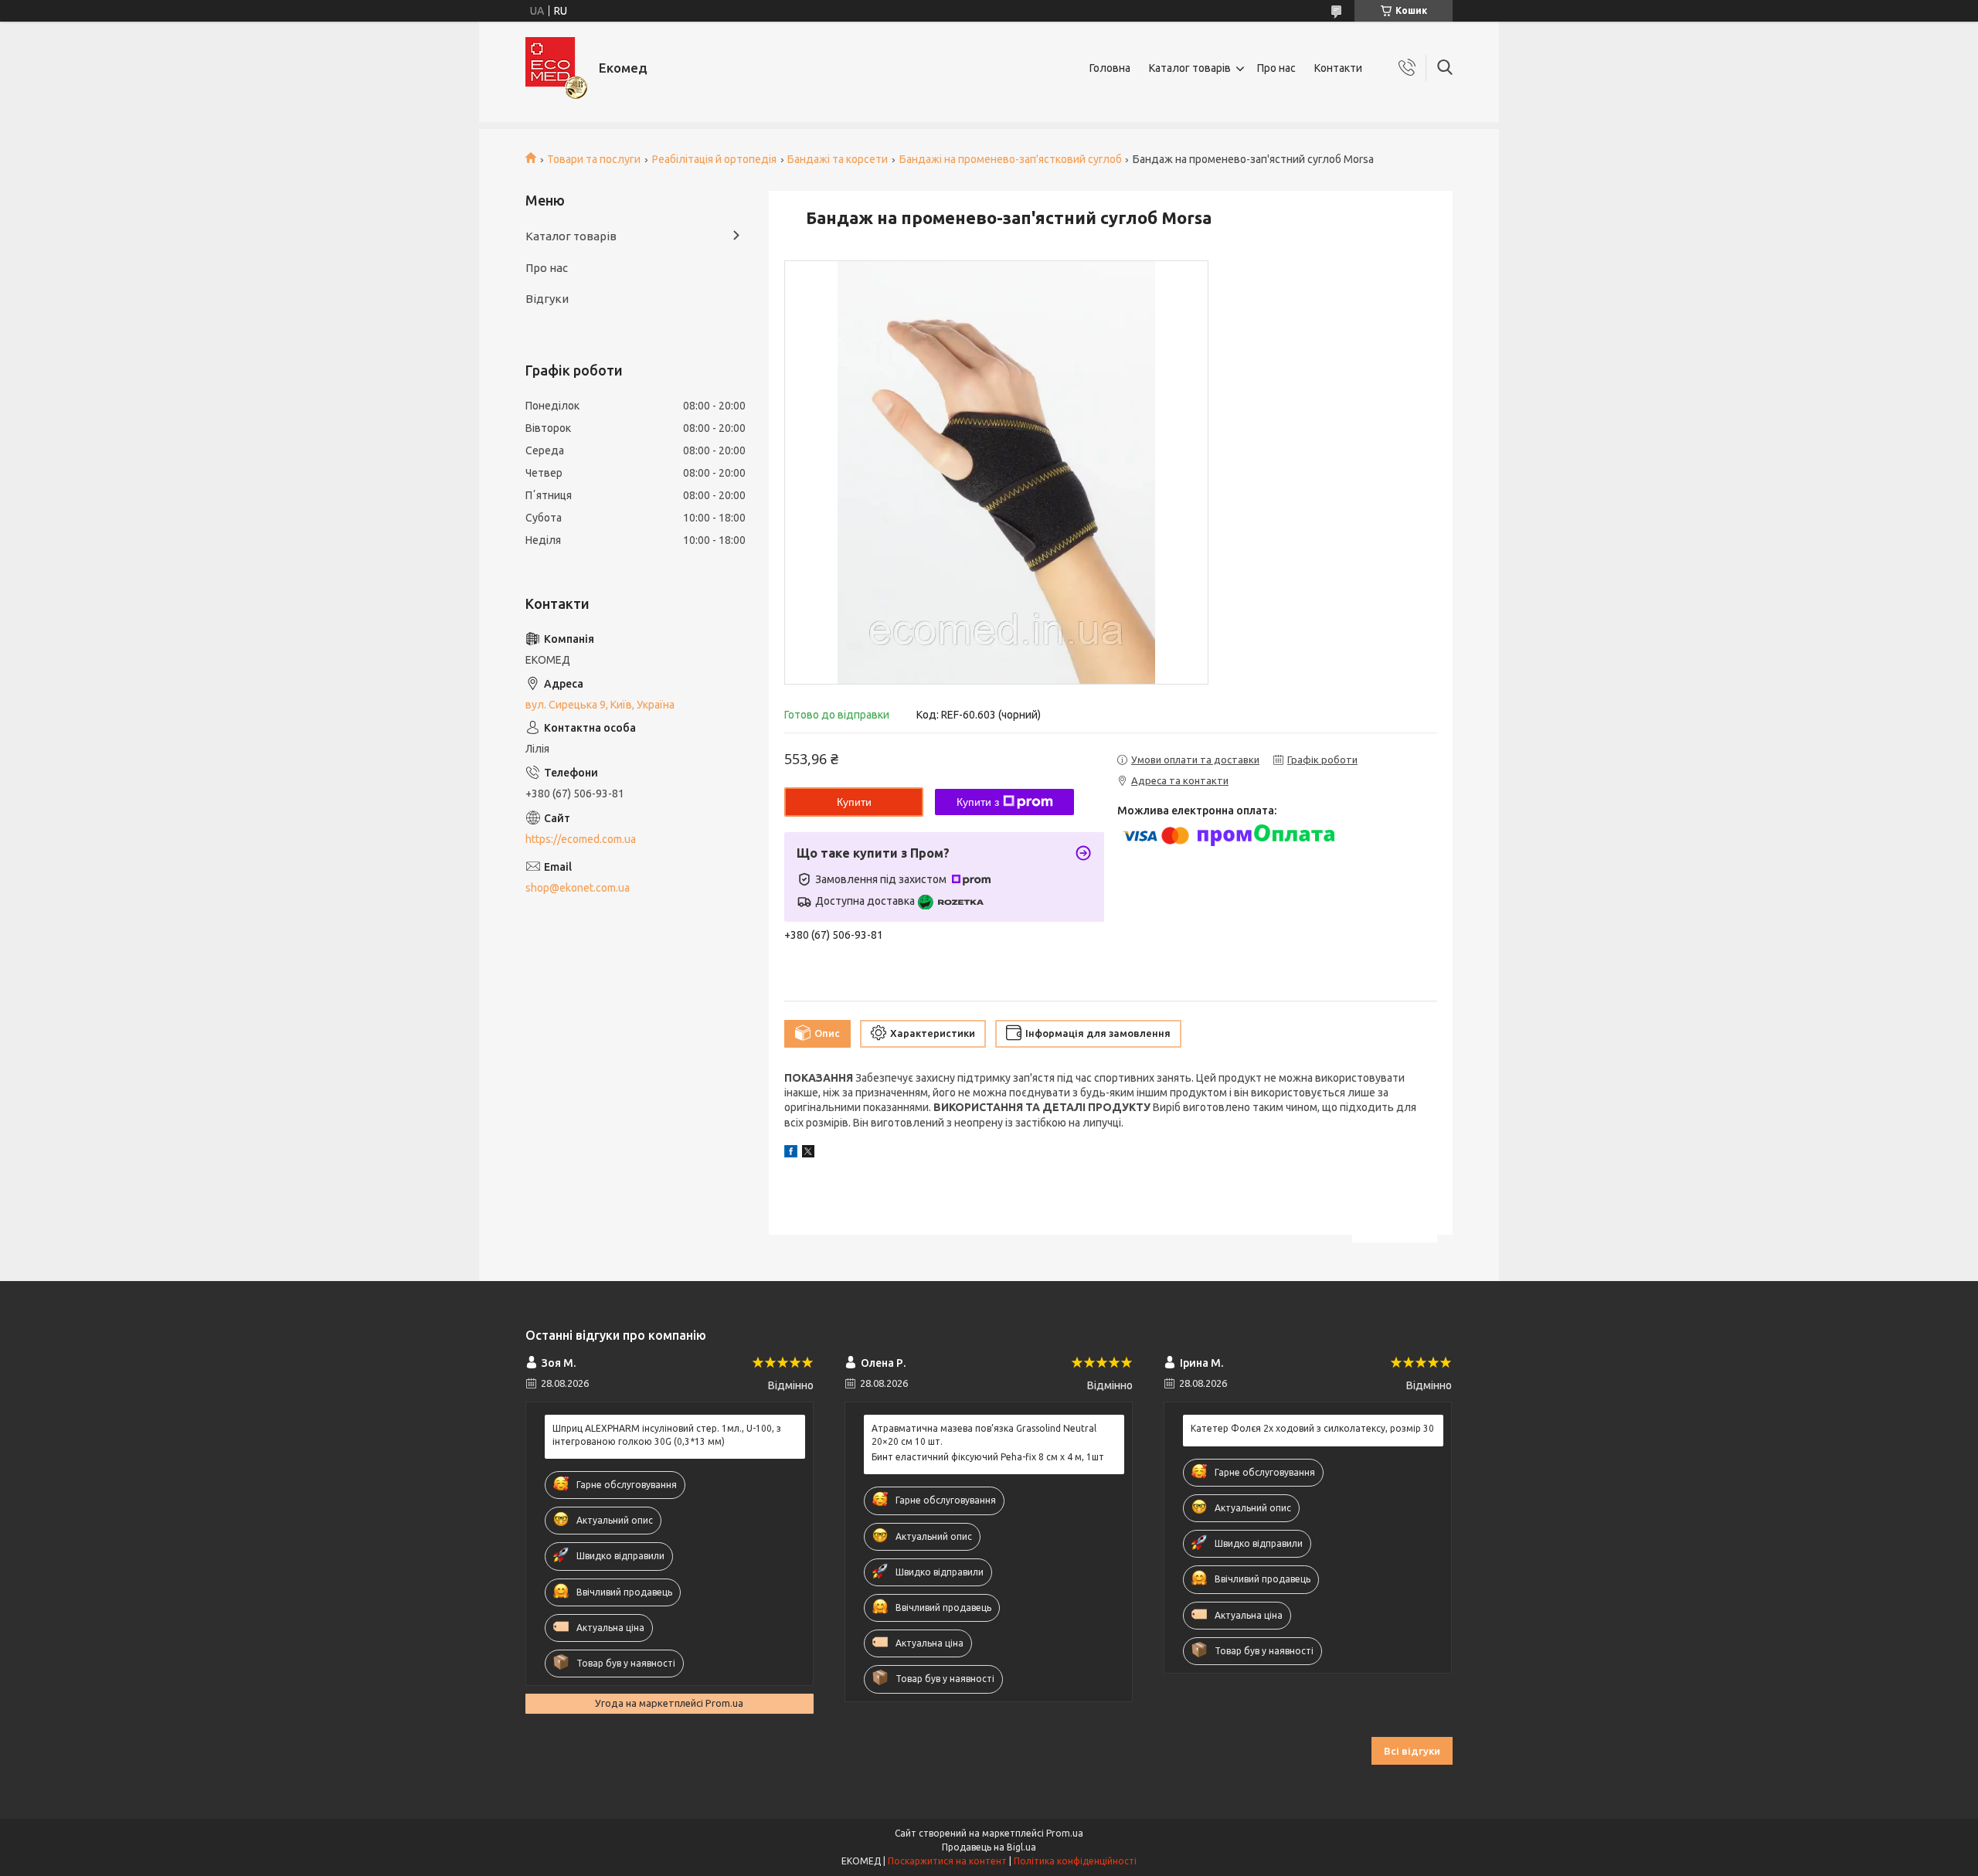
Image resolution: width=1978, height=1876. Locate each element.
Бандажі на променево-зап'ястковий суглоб (1011, 159)
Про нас (1276, 68)
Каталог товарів (1190, 68)
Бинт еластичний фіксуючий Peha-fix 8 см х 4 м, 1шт (988, 1457)
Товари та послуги (594, 159)
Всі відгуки (1412, 1751)
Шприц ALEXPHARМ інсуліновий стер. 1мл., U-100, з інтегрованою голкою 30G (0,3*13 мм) (667, 1434)
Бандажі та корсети (838, 159)
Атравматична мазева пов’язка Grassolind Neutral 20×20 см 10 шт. (984, 1434)
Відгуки (547, 299)
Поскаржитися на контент (947, 1861)
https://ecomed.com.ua (581, 839)
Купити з (978, 802)
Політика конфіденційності (1075, 1861)
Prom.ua (1065, 1833)
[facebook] (791, 1154)
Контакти (1338, 68)
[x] (808, 1154)
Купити (854, 802)
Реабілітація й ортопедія (714, 159)
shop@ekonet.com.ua (578, 888)
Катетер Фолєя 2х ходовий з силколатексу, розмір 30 (1312, 1428)
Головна (1110, 68)
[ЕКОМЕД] (556, 68)
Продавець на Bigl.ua (989, 1847)
